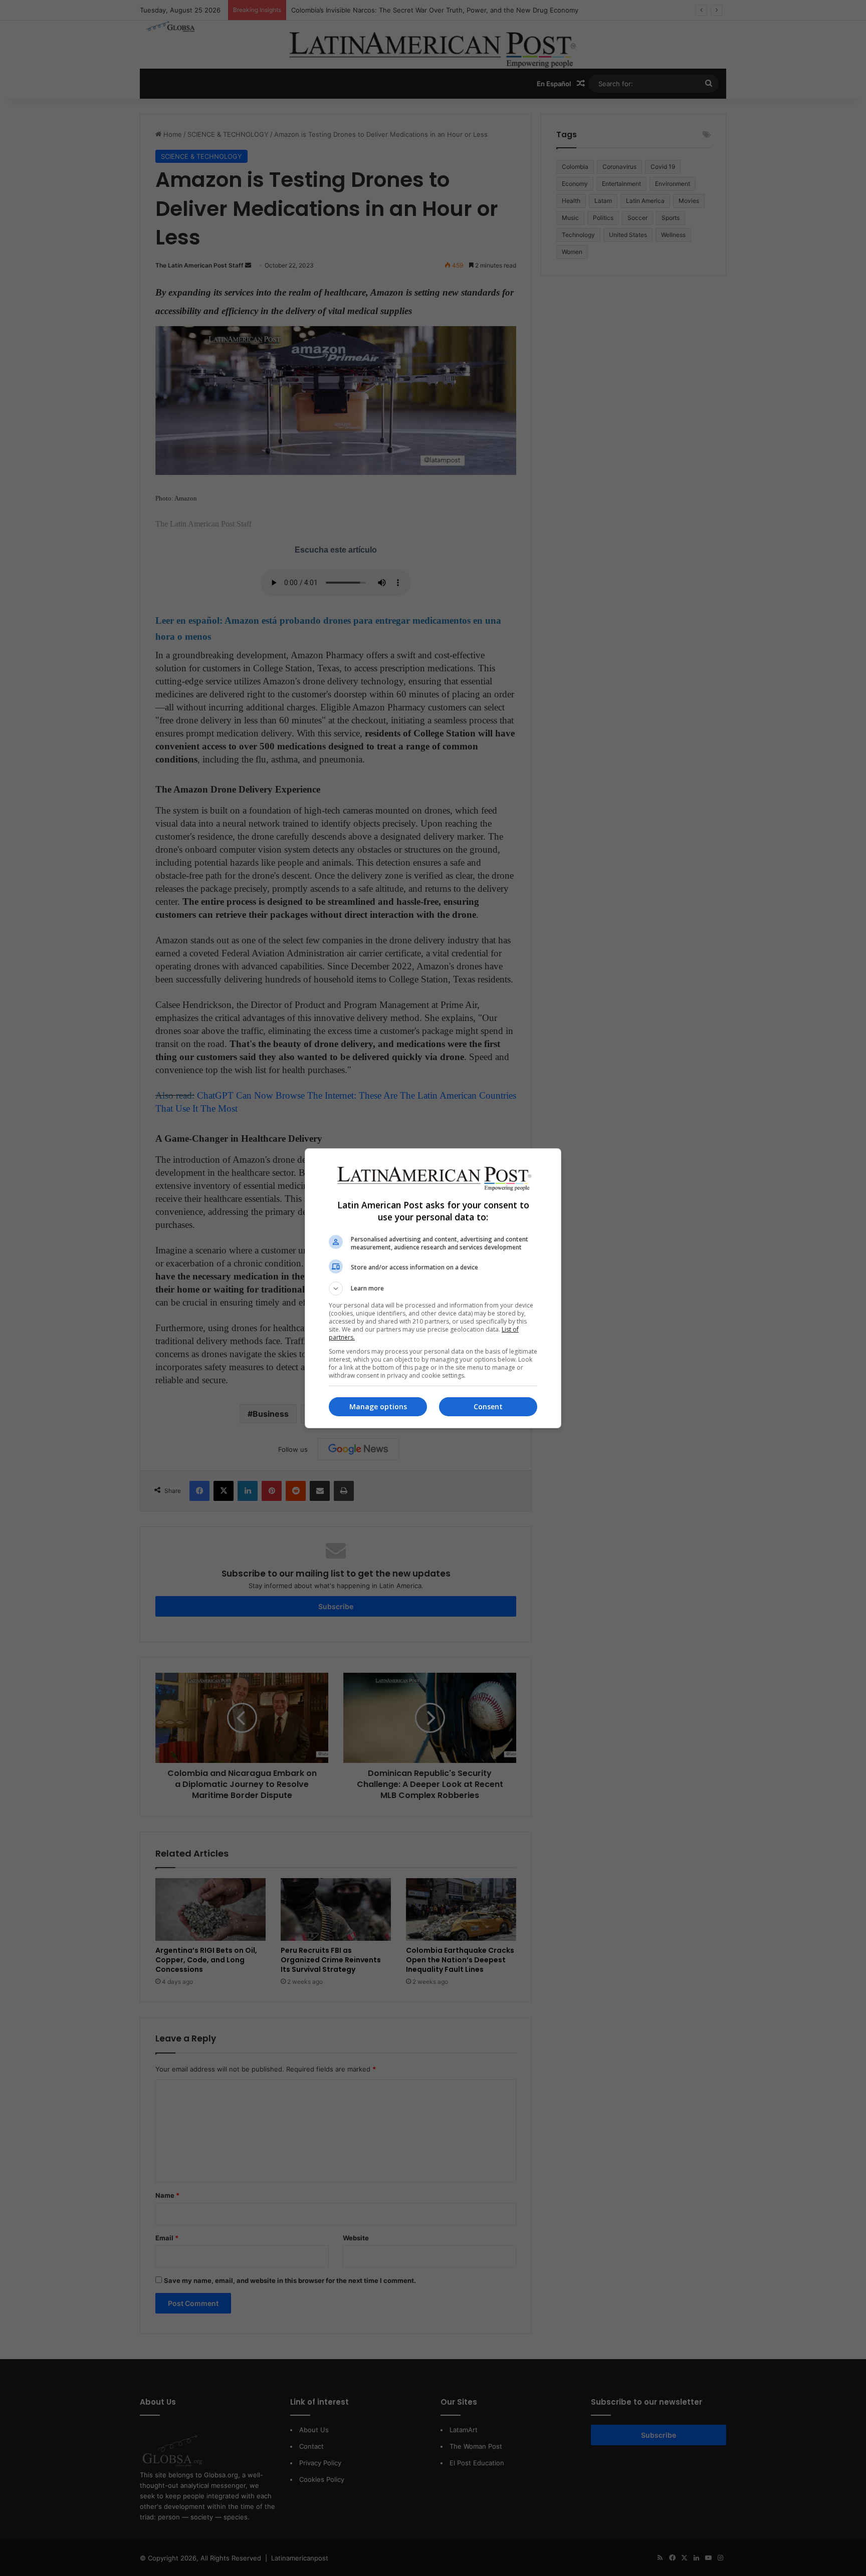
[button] (433, 1289)
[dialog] (433, 1288)
